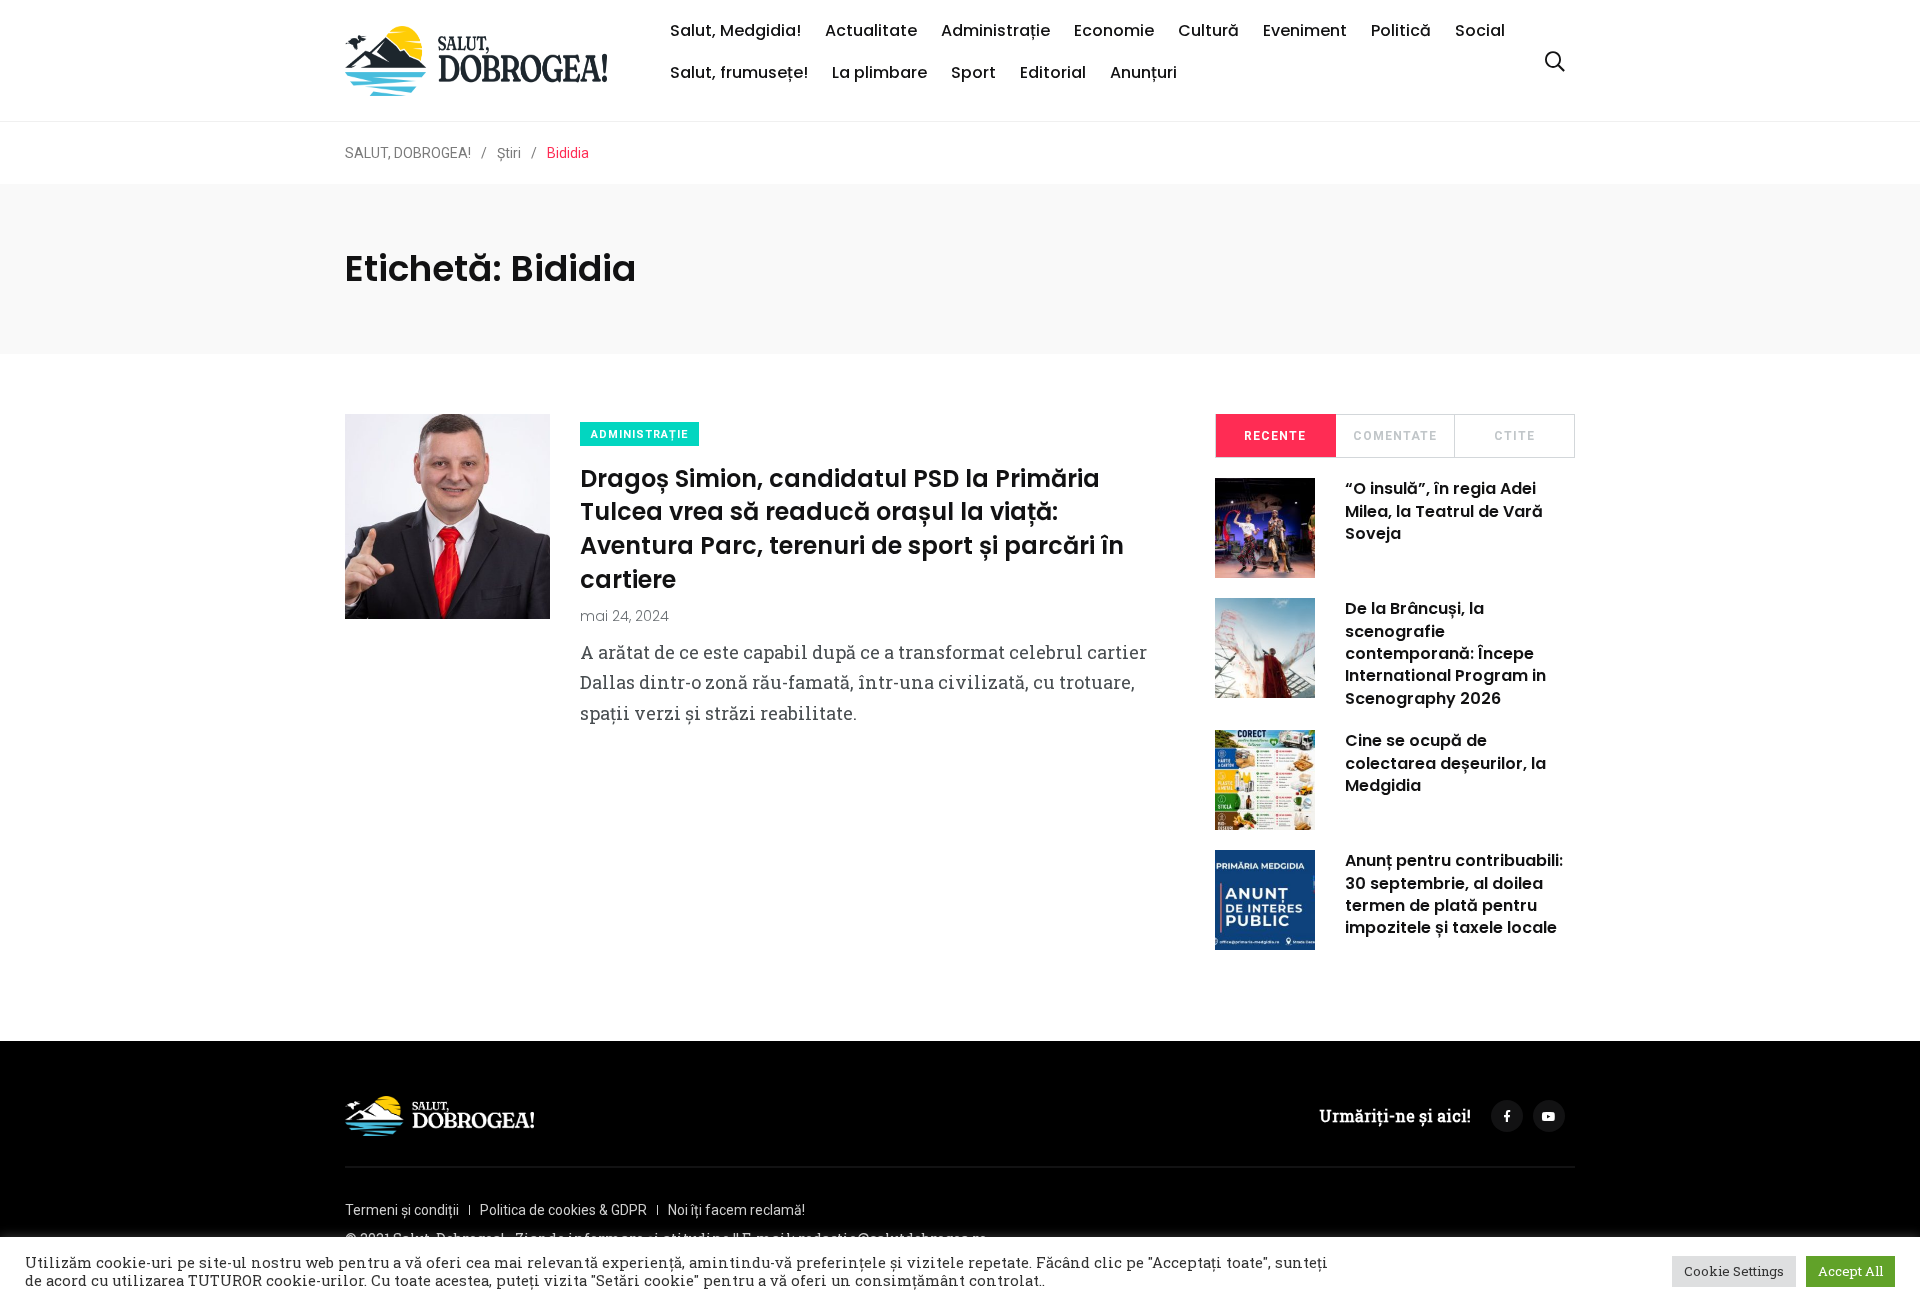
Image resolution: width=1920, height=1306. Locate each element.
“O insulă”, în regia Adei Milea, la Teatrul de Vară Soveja (1444, 511)
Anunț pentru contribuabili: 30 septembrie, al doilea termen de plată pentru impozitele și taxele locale (1454, 894)
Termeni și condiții (402, 1210)
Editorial (1053, 72)
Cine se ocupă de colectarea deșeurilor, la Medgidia (1445, 763)
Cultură (1208, 30)
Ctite (1514, 436)
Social (1480, 30)
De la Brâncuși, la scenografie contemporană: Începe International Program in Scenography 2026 (1445, 653)
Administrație (995, 30)
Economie (1114, 30)
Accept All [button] (1850, 1271)
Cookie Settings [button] (1734, 1271)
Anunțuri (1143, 72)
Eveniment (1305, 30)
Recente (1275, 436)
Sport (973, 72)
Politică (1401, 30)
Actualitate (871, 30)
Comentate (1395, 436)
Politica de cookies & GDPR (563, 1210)
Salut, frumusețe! (739, 72)
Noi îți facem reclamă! (736, 1210)
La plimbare (879, 72)
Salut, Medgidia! (735, 30)
